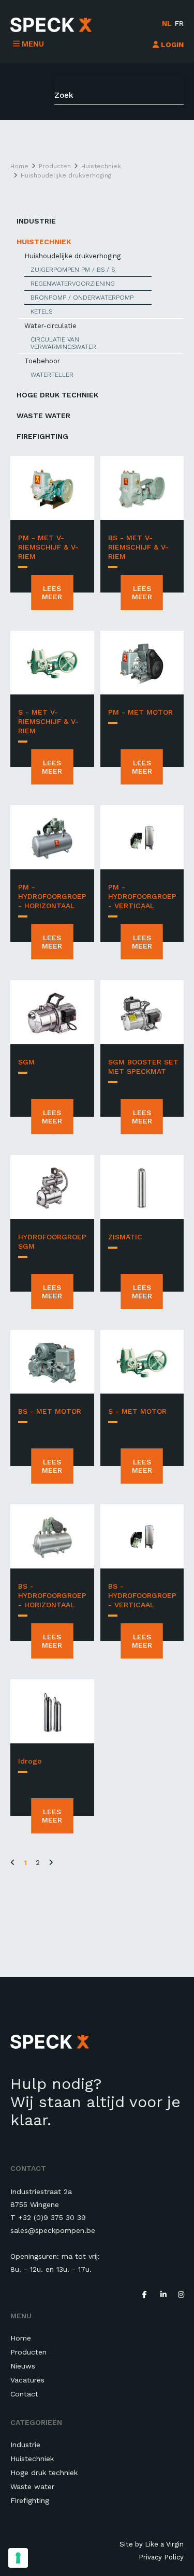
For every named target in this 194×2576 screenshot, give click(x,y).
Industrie (36, 221)
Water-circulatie (50, 326)
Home (21, 2338)
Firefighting (42, 436)
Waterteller (52, 375)
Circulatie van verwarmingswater (63, 343)
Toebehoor (42, 361)
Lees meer (52, 593)
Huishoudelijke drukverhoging (72, 256)
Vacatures (27, 2380)
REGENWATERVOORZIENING (73, 284)
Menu (33, 44)
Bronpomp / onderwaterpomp (82, 298)
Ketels (41, 312)
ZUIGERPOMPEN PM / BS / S (73, 270)
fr (179, 23)
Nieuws (23, 2366)
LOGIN (171, 45)
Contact (24, 2394)
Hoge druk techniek (57, 395)
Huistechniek (44, 242)
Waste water (43, 416)
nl (167, 23)
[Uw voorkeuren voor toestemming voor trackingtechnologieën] (18, 2558)
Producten (28, 2352)
